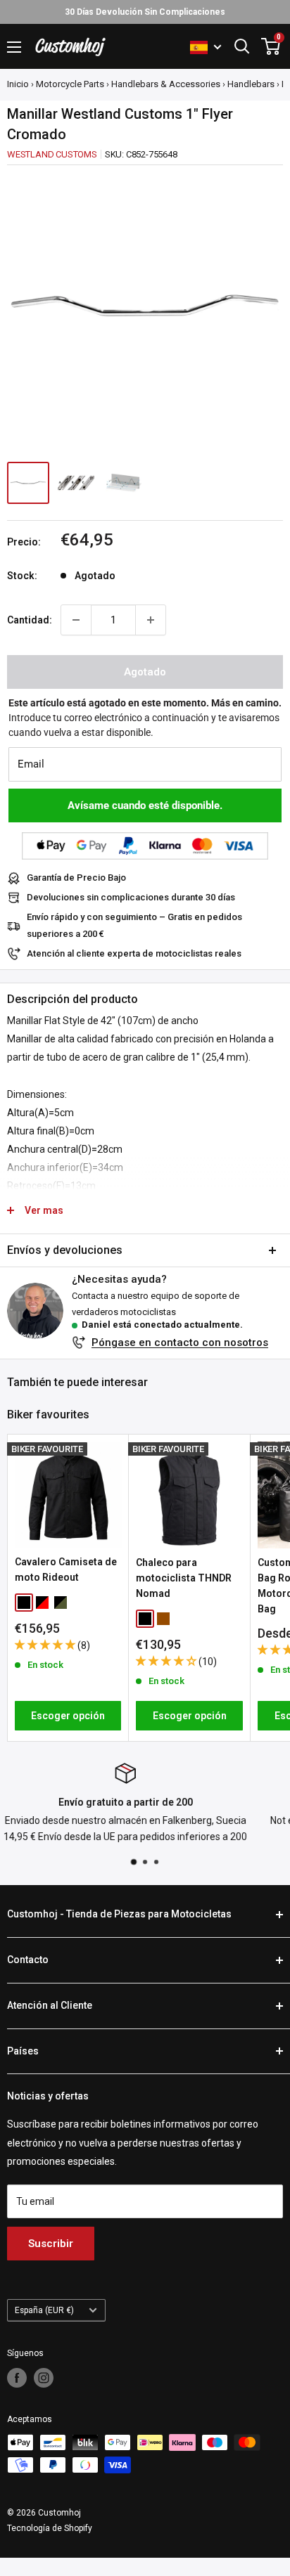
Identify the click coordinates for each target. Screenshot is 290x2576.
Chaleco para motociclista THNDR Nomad (184, 1578)
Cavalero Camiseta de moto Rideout (66, 1569)
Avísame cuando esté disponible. (145, 805)
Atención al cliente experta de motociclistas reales (134, 953)
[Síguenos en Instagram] (44, 2378)
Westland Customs (52, 154)
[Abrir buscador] (242, 46)
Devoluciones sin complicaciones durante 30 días (131, 897)
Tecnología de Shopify (50, 2528)
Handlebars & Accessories (166, 84)
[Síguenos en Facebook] (17, 2378)
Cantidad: (30, 620)
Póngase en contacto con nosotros (180, 1342)
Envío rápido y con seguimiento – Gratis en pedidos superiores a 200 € (134, 925)
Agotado (145, 672)
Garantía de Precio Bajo (76, 878)
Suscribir (51, 2244)
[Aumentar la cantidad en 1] (151, 620)
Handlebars (251, 84)
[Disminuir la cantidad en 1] (76, 620)
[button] (46, 1645)
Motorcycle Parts (70, 84)
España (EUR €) (44, 2310)
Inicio (18, 84)
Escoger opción (68, 1716)
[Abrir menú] (14, 47)
